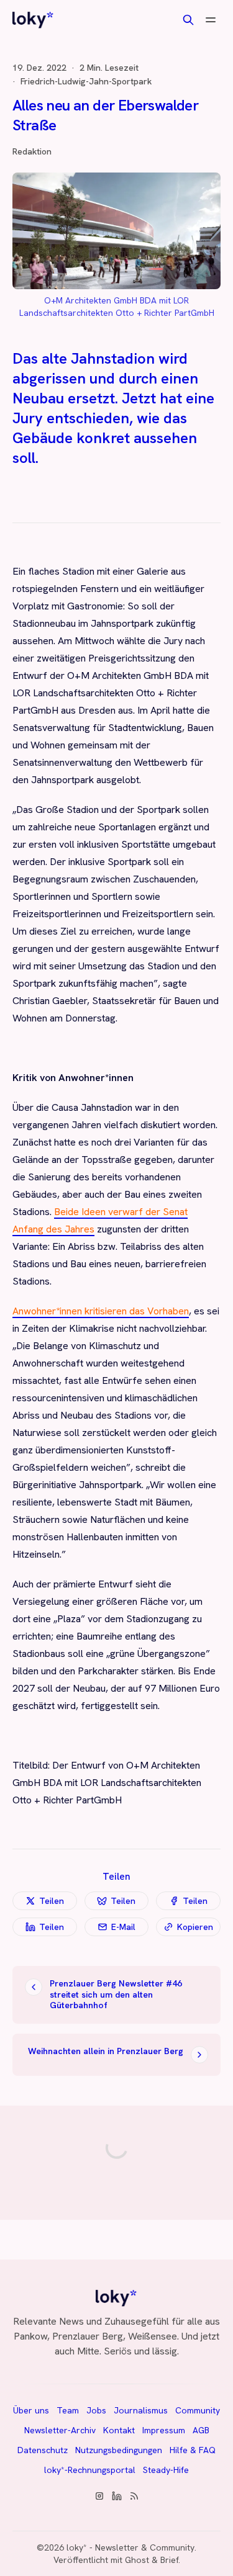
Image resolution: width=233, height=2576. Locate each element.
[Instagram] (99, 2496)
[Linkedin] (117, 2496)
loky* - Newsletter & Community (130, 2547)
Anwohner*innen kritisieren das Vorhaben (101, 1311)
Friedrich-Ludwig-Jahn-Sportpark (86, 81)
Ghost (137, 2560)
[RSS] (134, 2496)
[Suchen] (188, 20)
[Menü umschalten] (211, 20)
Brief (169, 2560)
